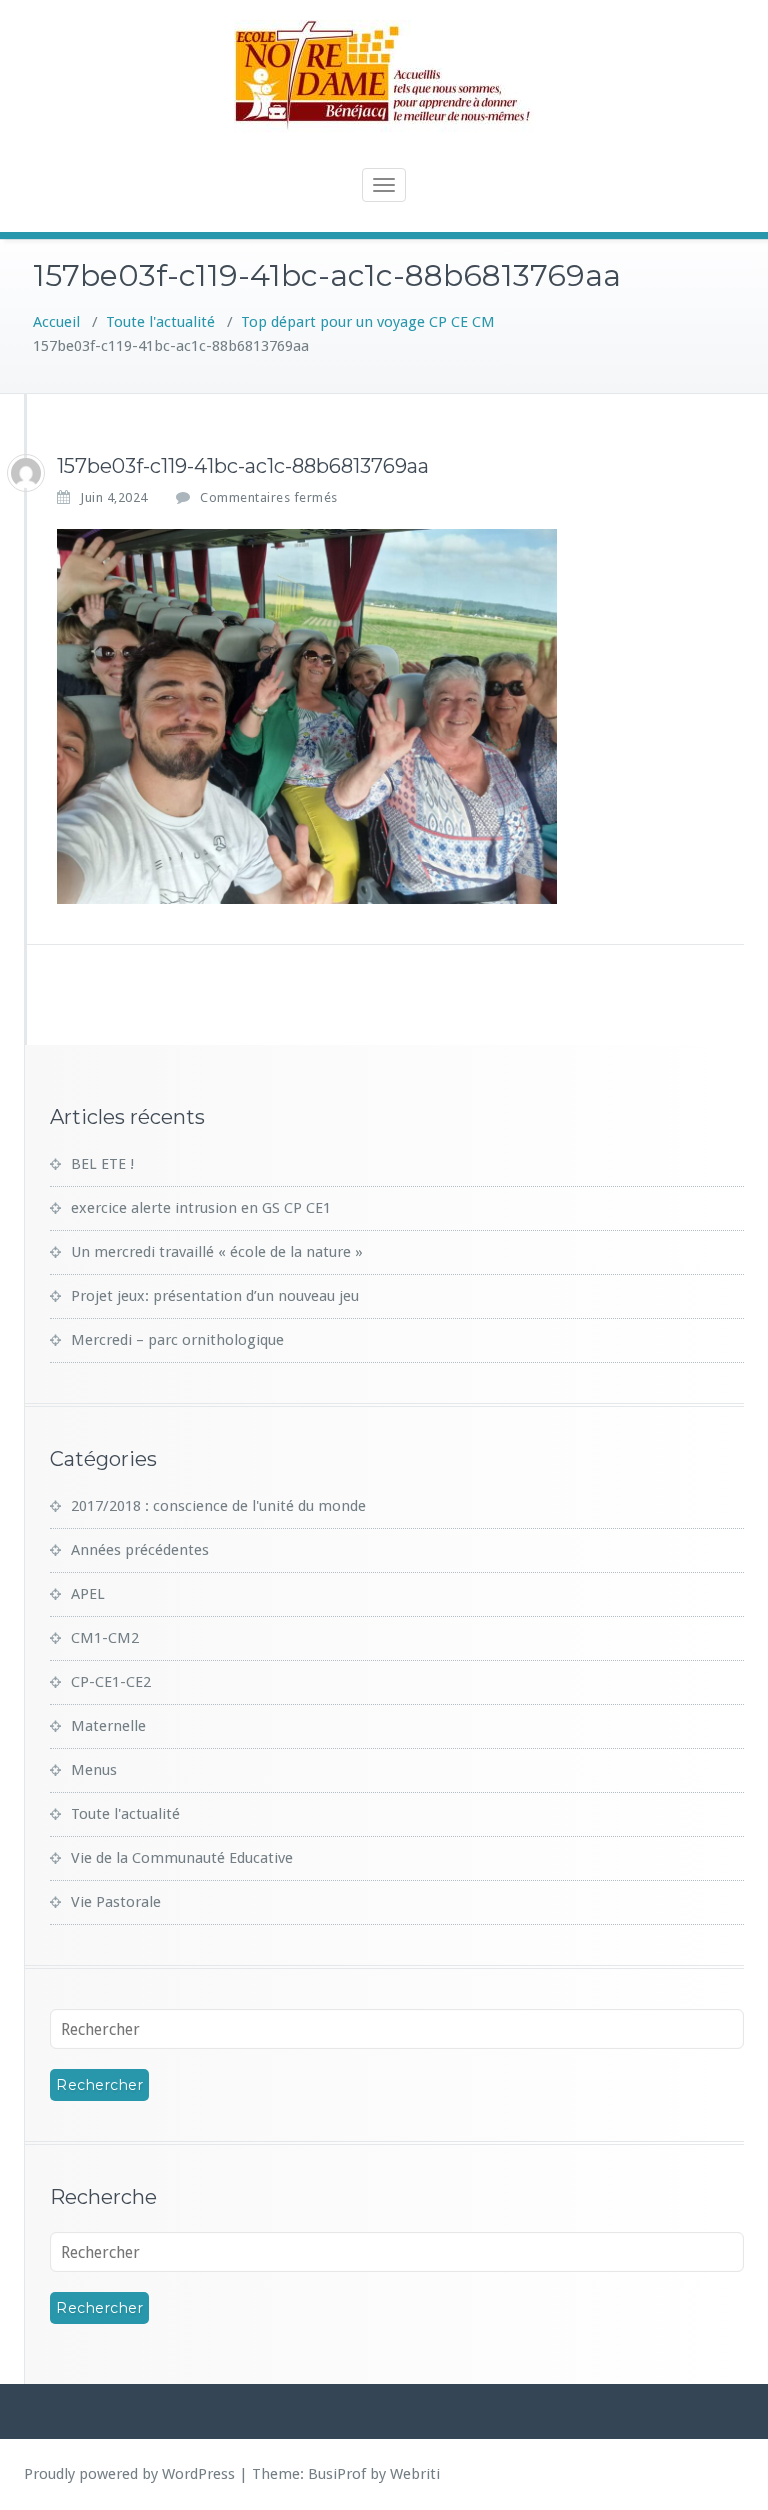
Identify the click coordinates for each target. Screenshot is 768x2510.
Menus (94, 1770)
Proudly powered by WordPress (129, 2474)
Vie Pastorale (116, 1902)
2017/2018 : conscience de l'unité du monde (218, 1506)
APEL (88, 1594)
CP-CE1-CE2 (111, 1682)
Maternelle (108, 1726)
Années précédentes (140, 1550)
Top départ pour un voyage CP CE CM (368, 322)
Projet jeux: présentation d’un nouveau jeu (215, 1296)
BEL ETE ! (102, 1164)
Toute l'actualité (160, 322)
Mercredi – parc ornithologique (177, 1340)
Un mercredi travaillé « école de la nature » (217, 1252)
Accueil (56, 322)
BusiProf (337, 2474)
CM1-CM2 (105, 1638)
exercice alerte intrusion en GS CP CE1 (201, 1208)
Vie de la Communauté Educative (182, 1858)
